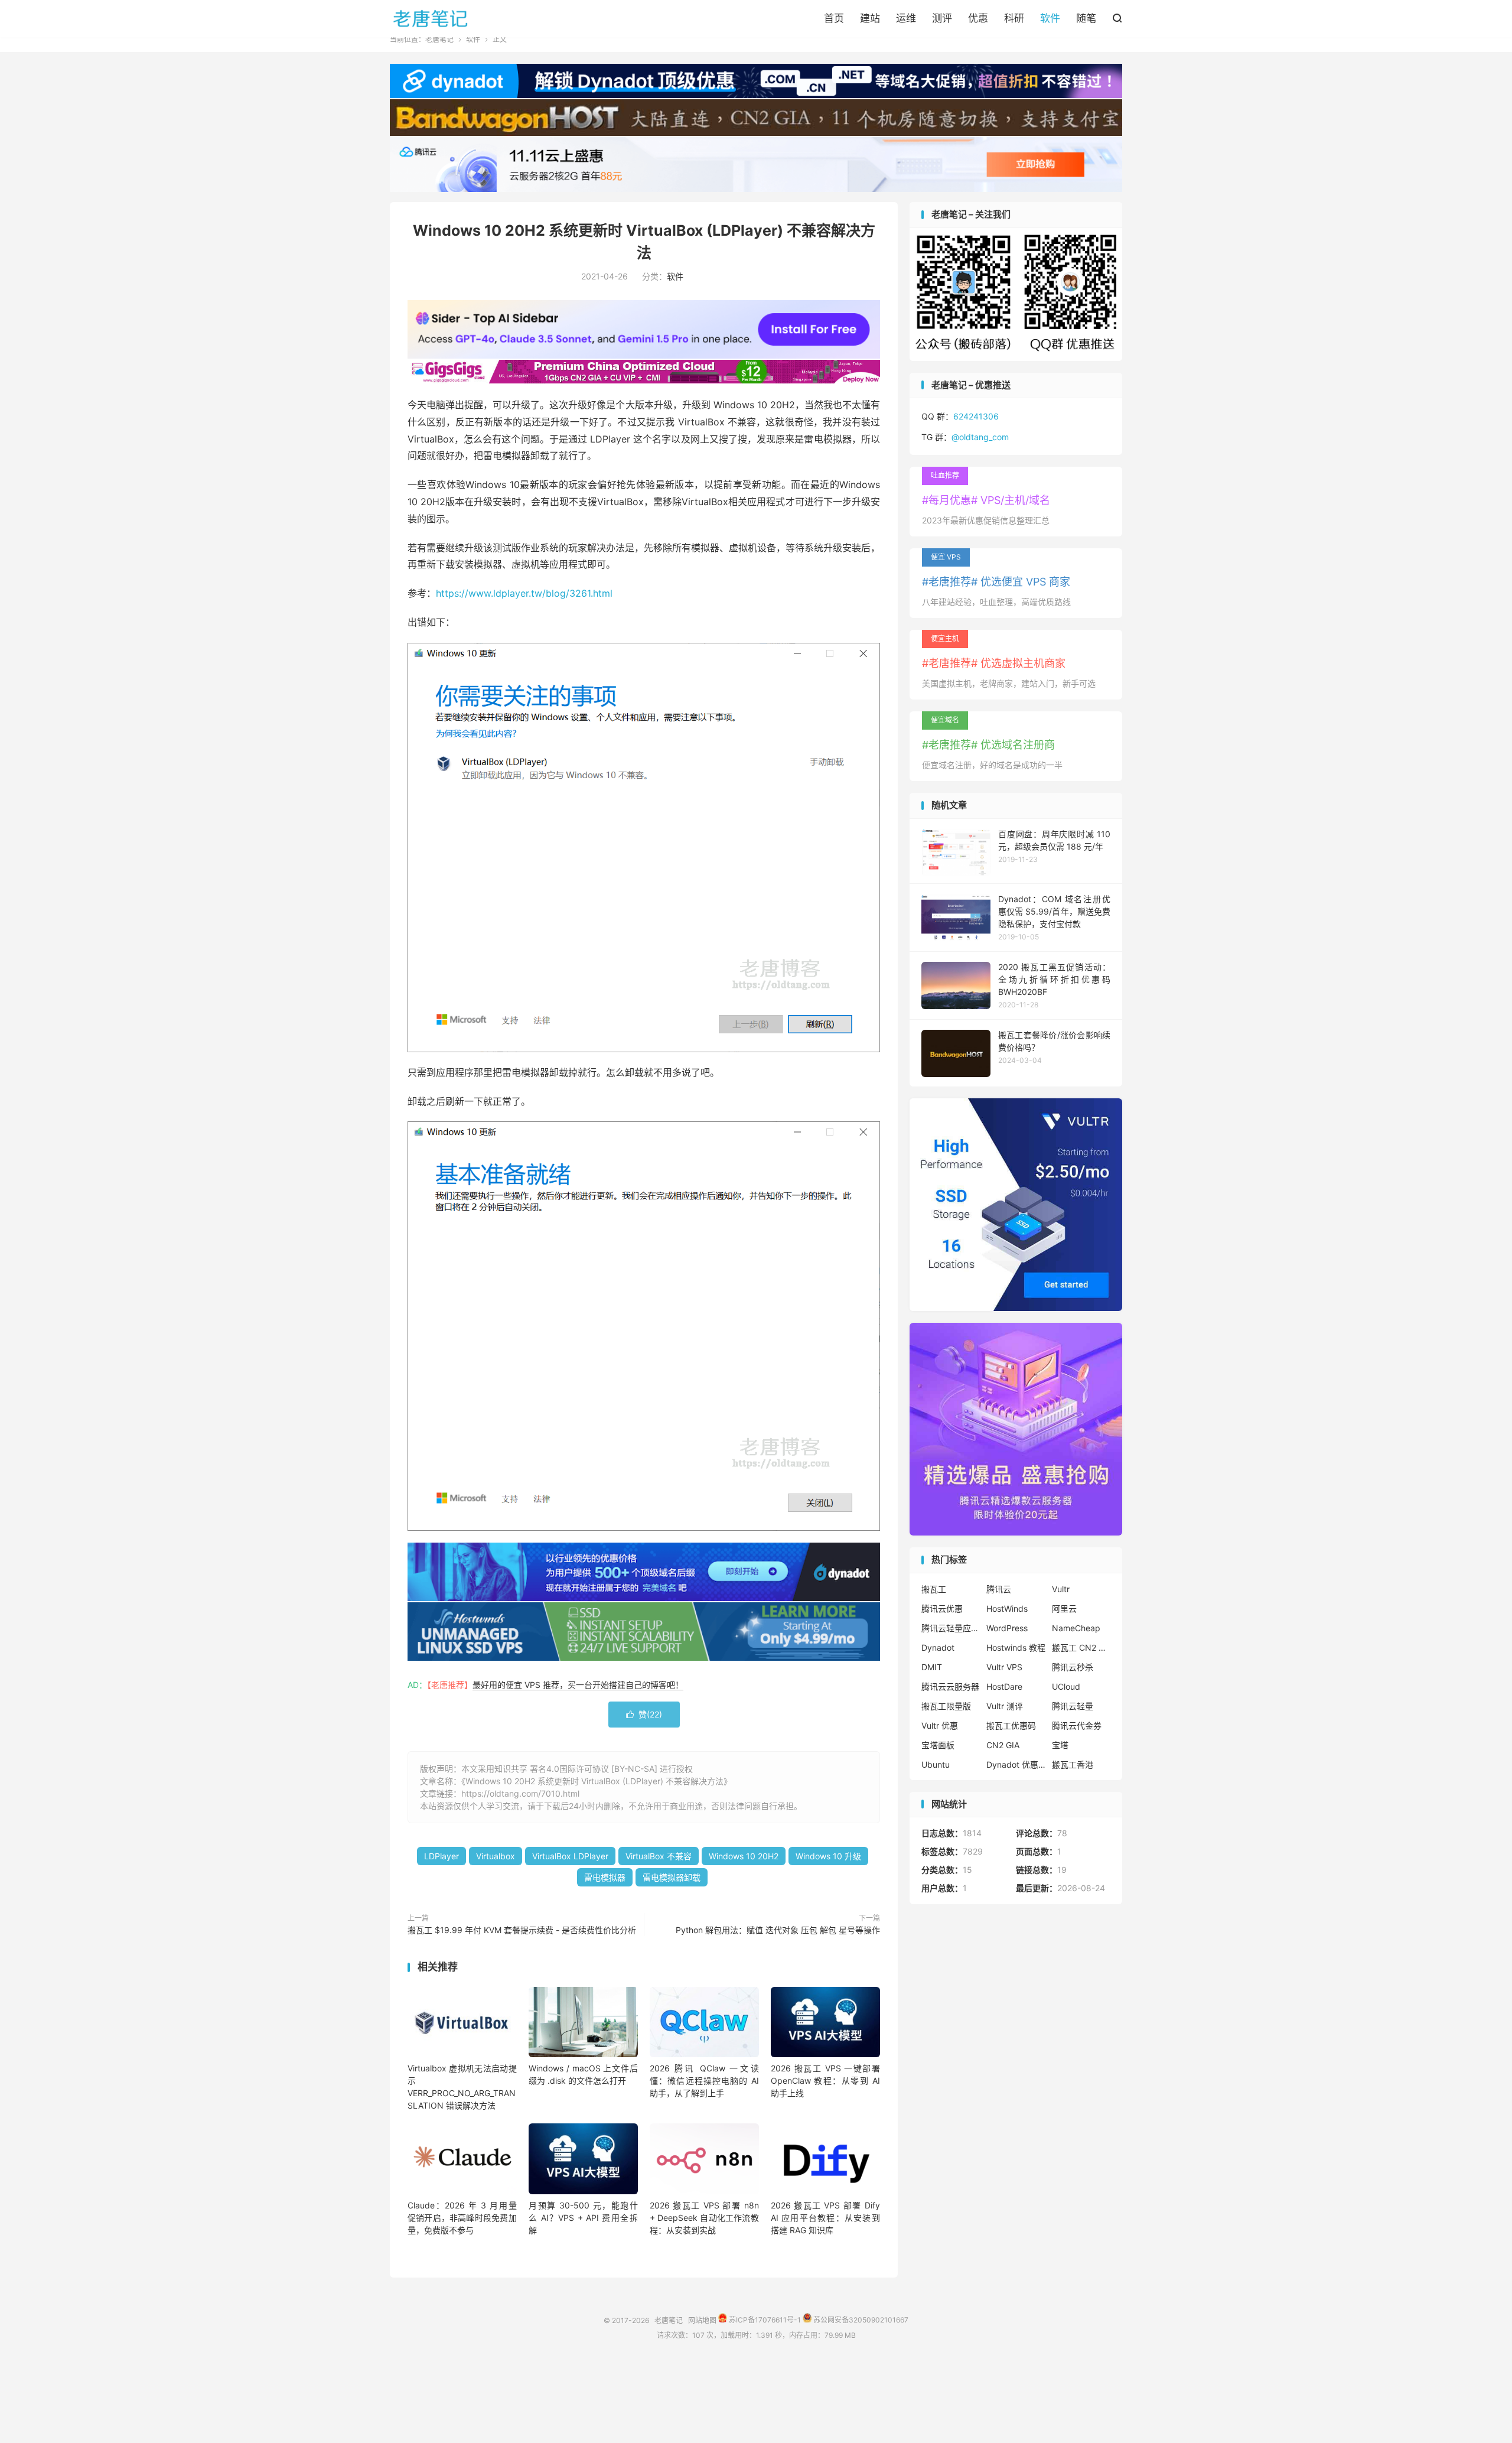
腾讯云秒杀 (1073, 1667)
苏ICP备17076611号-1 (764, 2320)
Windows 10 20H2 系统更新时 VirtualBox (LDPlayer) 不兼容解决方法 (594, 1781)
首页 (834, 18)
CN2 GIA (1003, 1745)
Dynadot (938, 1647)
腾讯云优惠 (942, 1608)
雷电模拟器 (605, 1877)
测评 (942, 18)
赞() (644, 1714)
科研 (1014, 18)
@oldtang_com (980, 437)
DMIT (932, 1667)
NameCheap (1076, 1628)
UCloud (1066, 1686)
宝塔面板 (938, 1745)
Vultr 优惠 (940, 1725)
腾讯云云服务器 (950, 1686)
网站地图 (702, 2320)
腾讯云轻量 (1073, 1706)
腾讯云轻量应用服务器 (951, 1628)
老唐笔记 (431, 18)
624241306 (976, 416)
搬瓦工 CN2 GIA (1081, 1647)
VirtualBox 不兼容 (659, 1856)
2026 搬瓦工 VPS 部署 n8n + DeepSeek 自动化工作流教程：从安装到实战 (704, 2218)
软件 (1050, 18)
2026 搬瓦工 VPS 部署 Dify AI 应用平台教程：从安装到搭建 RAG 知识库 (825, 2218)
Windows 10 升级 (828, 1856)
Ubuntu (936, 1764)
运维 (906, 18)
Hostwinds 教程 (1016, 1647)
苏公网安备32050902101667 (860, 2320)
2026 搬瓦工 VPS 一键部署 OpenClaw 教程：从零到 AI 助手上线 (825, 2081)
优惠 (978, 18)
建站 (870, 18)
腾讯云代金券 (1077, 1725)
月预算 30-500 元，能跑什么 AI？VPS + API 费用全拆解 (583, 2218)
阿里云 (1064, 1608)
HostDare (1004, 1686)
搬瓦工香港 (1073, 1764)
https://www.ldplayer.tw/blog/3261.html (524, 593)
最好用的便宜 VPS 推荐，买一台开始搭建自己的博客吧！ (578, 1685)
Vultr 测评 (1005, 1706)
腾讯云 (999, 1589)
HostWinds (1007, 1608)
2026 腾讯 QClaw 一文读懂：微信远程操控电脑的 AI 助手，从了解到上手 (704, 2081)
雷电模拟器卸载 (672, 1877)
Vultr (1061, 1589)
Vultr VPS (1004, 1667)
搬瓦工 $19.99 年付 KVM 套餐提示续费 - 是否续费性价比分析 (522, 1930)
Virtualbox (496, 1856)
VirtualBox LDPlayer (570, 1856)
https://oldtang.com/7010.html (520, 1793)
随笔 (1086, 18)
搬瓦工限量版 (946, 1706)
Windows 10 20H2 (744, 1856)
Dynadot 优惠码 (1016, 1764)
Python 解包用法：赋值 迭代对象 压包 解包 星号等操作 (778, 1930)
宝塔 (1060, 1745)
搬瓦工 (934, 1589)
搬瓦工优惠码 (1011, 1725)
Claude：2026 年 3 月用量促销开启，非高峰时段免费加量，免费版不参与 (462, 2218)
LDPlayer (441, 1856)
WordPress (1007, 1628)
